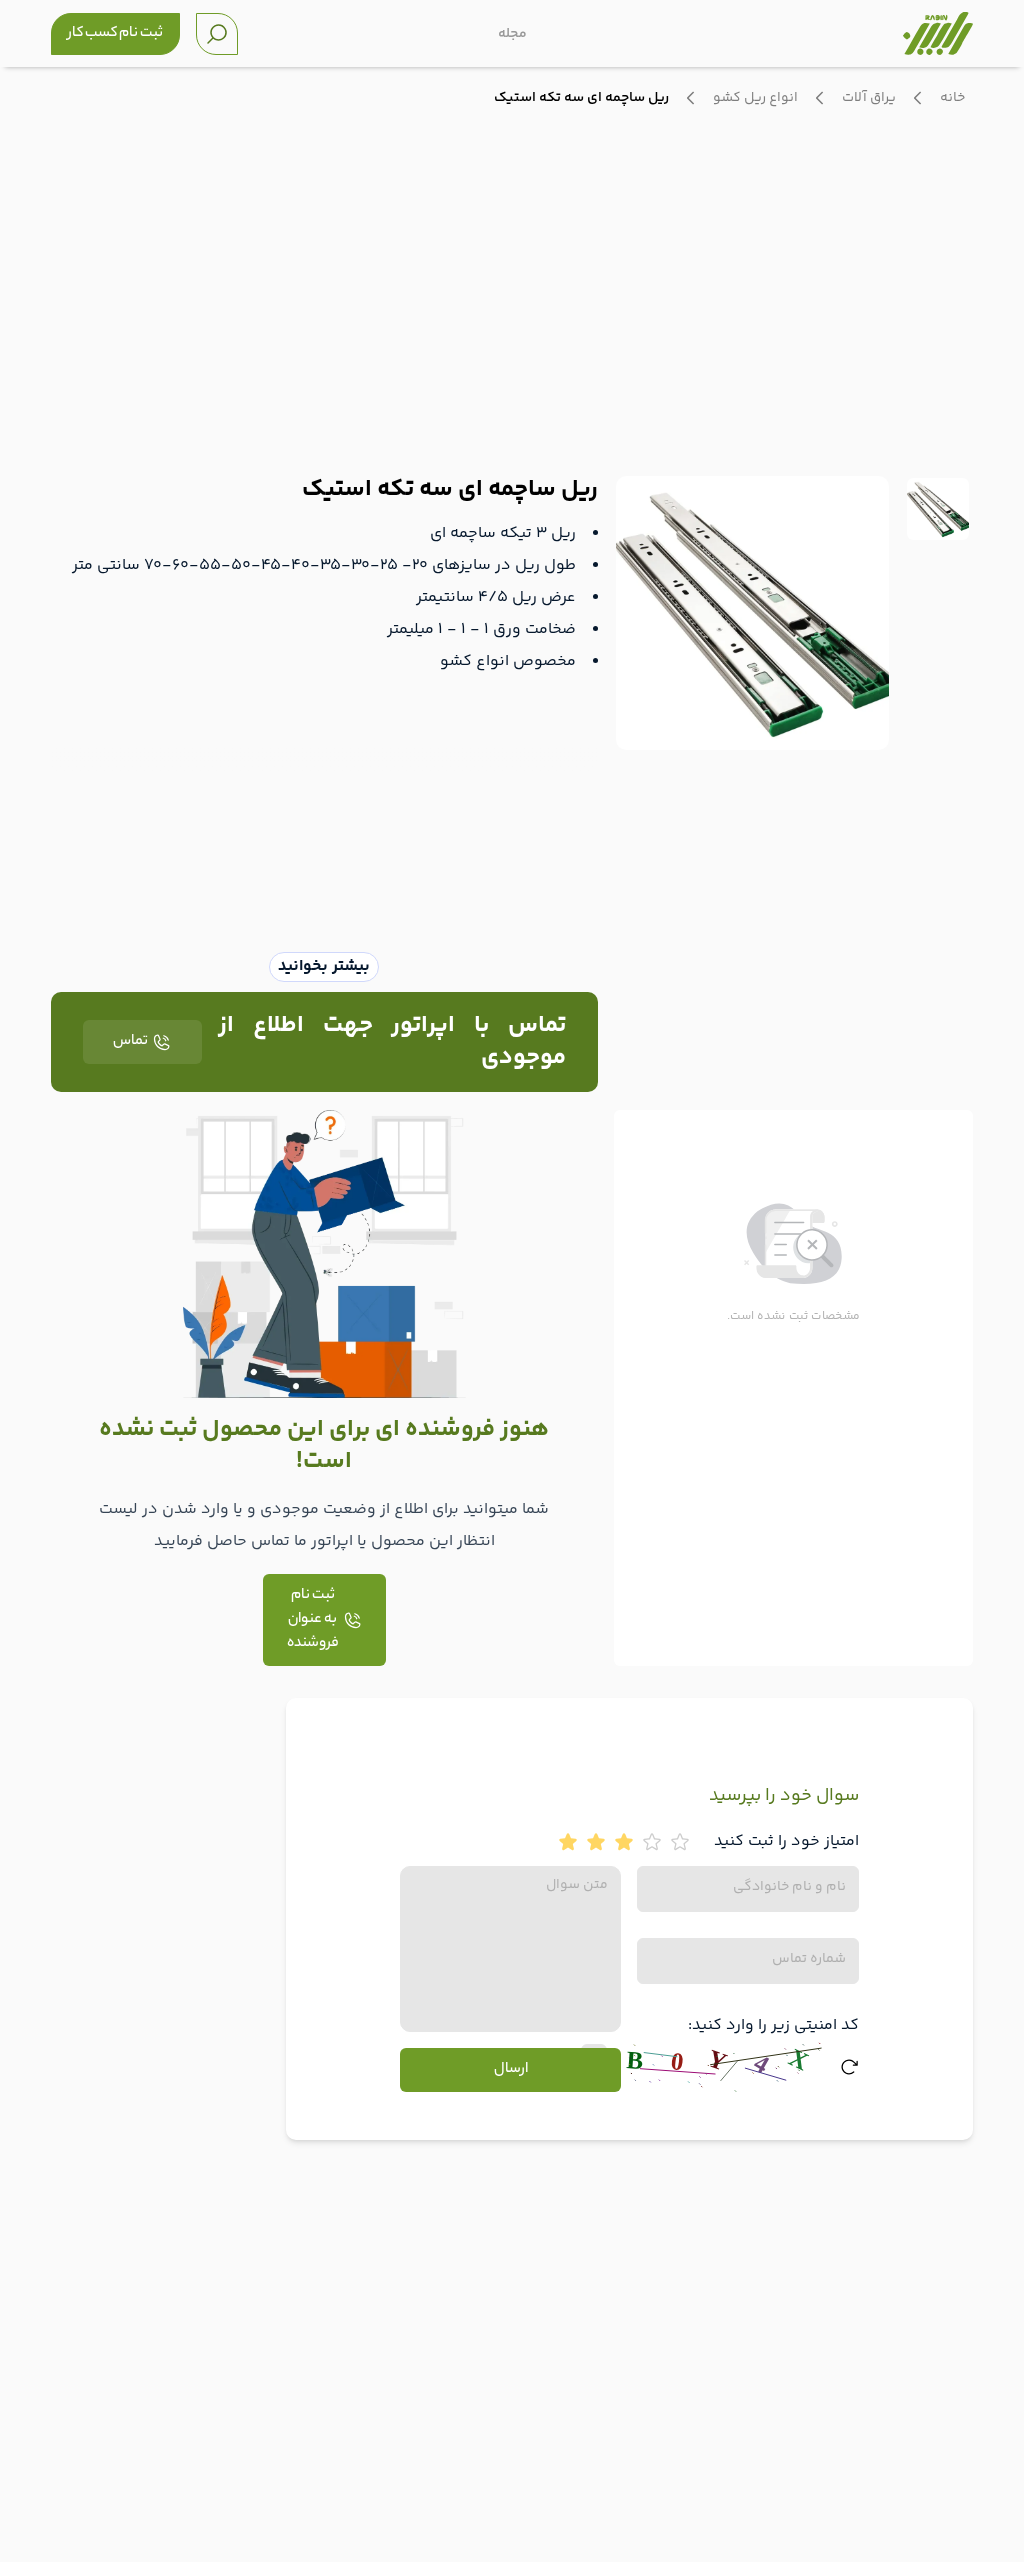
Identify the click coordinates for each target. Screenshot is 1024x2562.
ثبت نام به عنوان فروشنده (313, 1620)
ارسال (511, 2070)
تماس (130, 1042)
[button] (793, 1242)
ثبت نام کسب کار (115, 34)
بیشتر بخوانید (324, 966)
